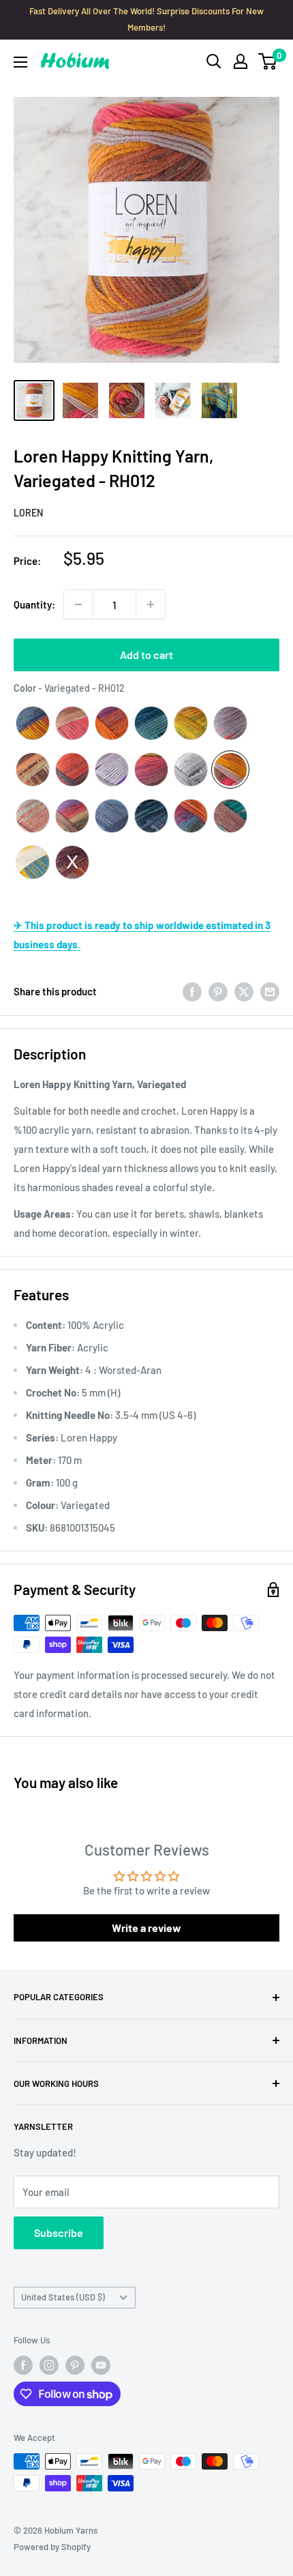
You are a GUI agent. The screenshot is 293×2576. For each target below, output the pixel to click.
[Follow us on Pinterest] (75, 2365)
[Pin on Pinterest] (218, 991)
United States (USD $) (63, 2297)
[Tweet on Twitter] (244, 991)
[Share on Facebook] (192, 991)
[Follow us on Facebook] (23, 2365)
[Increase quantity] (151, 604)
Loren (28, 513)
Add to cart (146, 655)
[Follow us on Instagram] (49, 2365)
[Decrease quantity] (78, 604)
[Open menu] (20, 62)
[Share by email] (270, 991)
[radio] (33, 723)
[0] (268, 61)
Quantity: (34, 604)
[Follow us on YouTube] (101, 2365)
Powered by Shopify (52, 2547)
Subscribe (59, 2233)
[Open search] (214, 61)
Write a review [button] (146, 1928)
